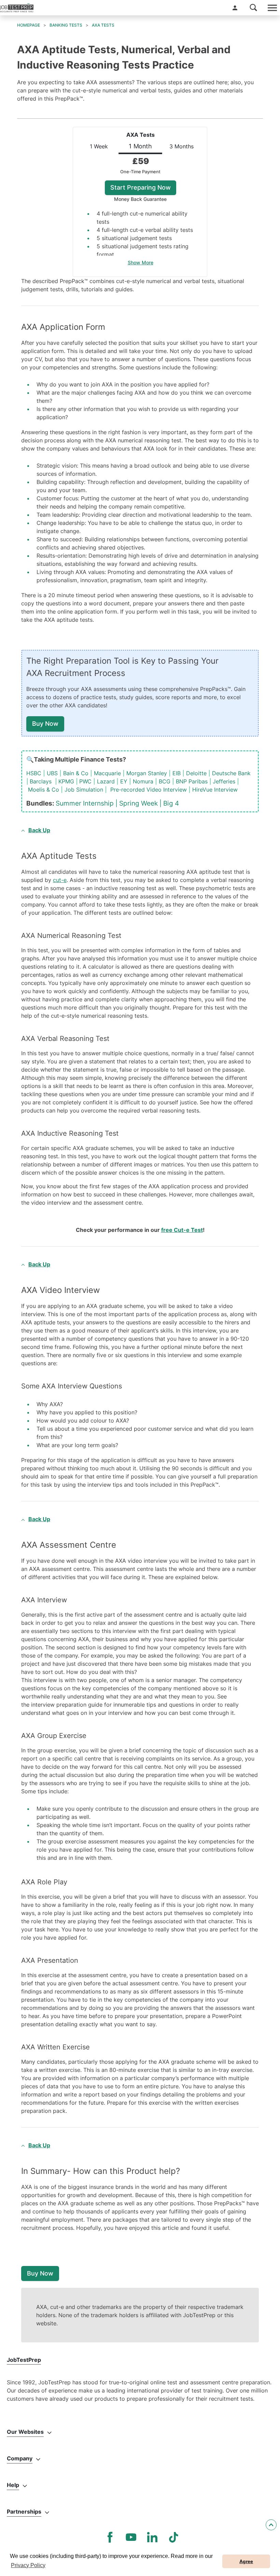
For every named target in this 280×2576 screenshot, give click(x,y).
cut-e (60, 880)
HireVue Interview (215, 790)
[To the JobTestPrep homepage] (17, 8)
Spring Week (138, 803)
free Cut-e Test (182, 1230)
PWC (85, 781)
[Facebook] (110, 2537)
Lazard (106, 781)
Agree (246, 2561)
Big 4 (171, 803)
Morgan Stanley (147, 773)
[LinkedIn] (152, 2537)
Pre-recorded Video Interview (149, 790)
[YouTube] (131, 2537)
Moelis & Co (44, 790)
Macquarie (107, 773)
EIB (177, 773)
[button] (235, 8)
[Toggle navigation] (272, 8)
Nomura (143, 781)
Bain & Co (76, 773)
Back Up (39, 830)
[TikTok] (173, 2537)
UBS (52, 773)
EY (124, 781)
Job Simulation (84, 790)
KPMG (66, 781)
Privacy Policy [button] (28, 2565)
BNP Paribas (192, 781)
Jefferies (224, 781)
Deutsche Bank (231, 773)
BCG (165, 781)
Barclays (41, 781)
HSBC (34, 773)
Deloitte (196, 773)
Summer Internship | (87, 803)
